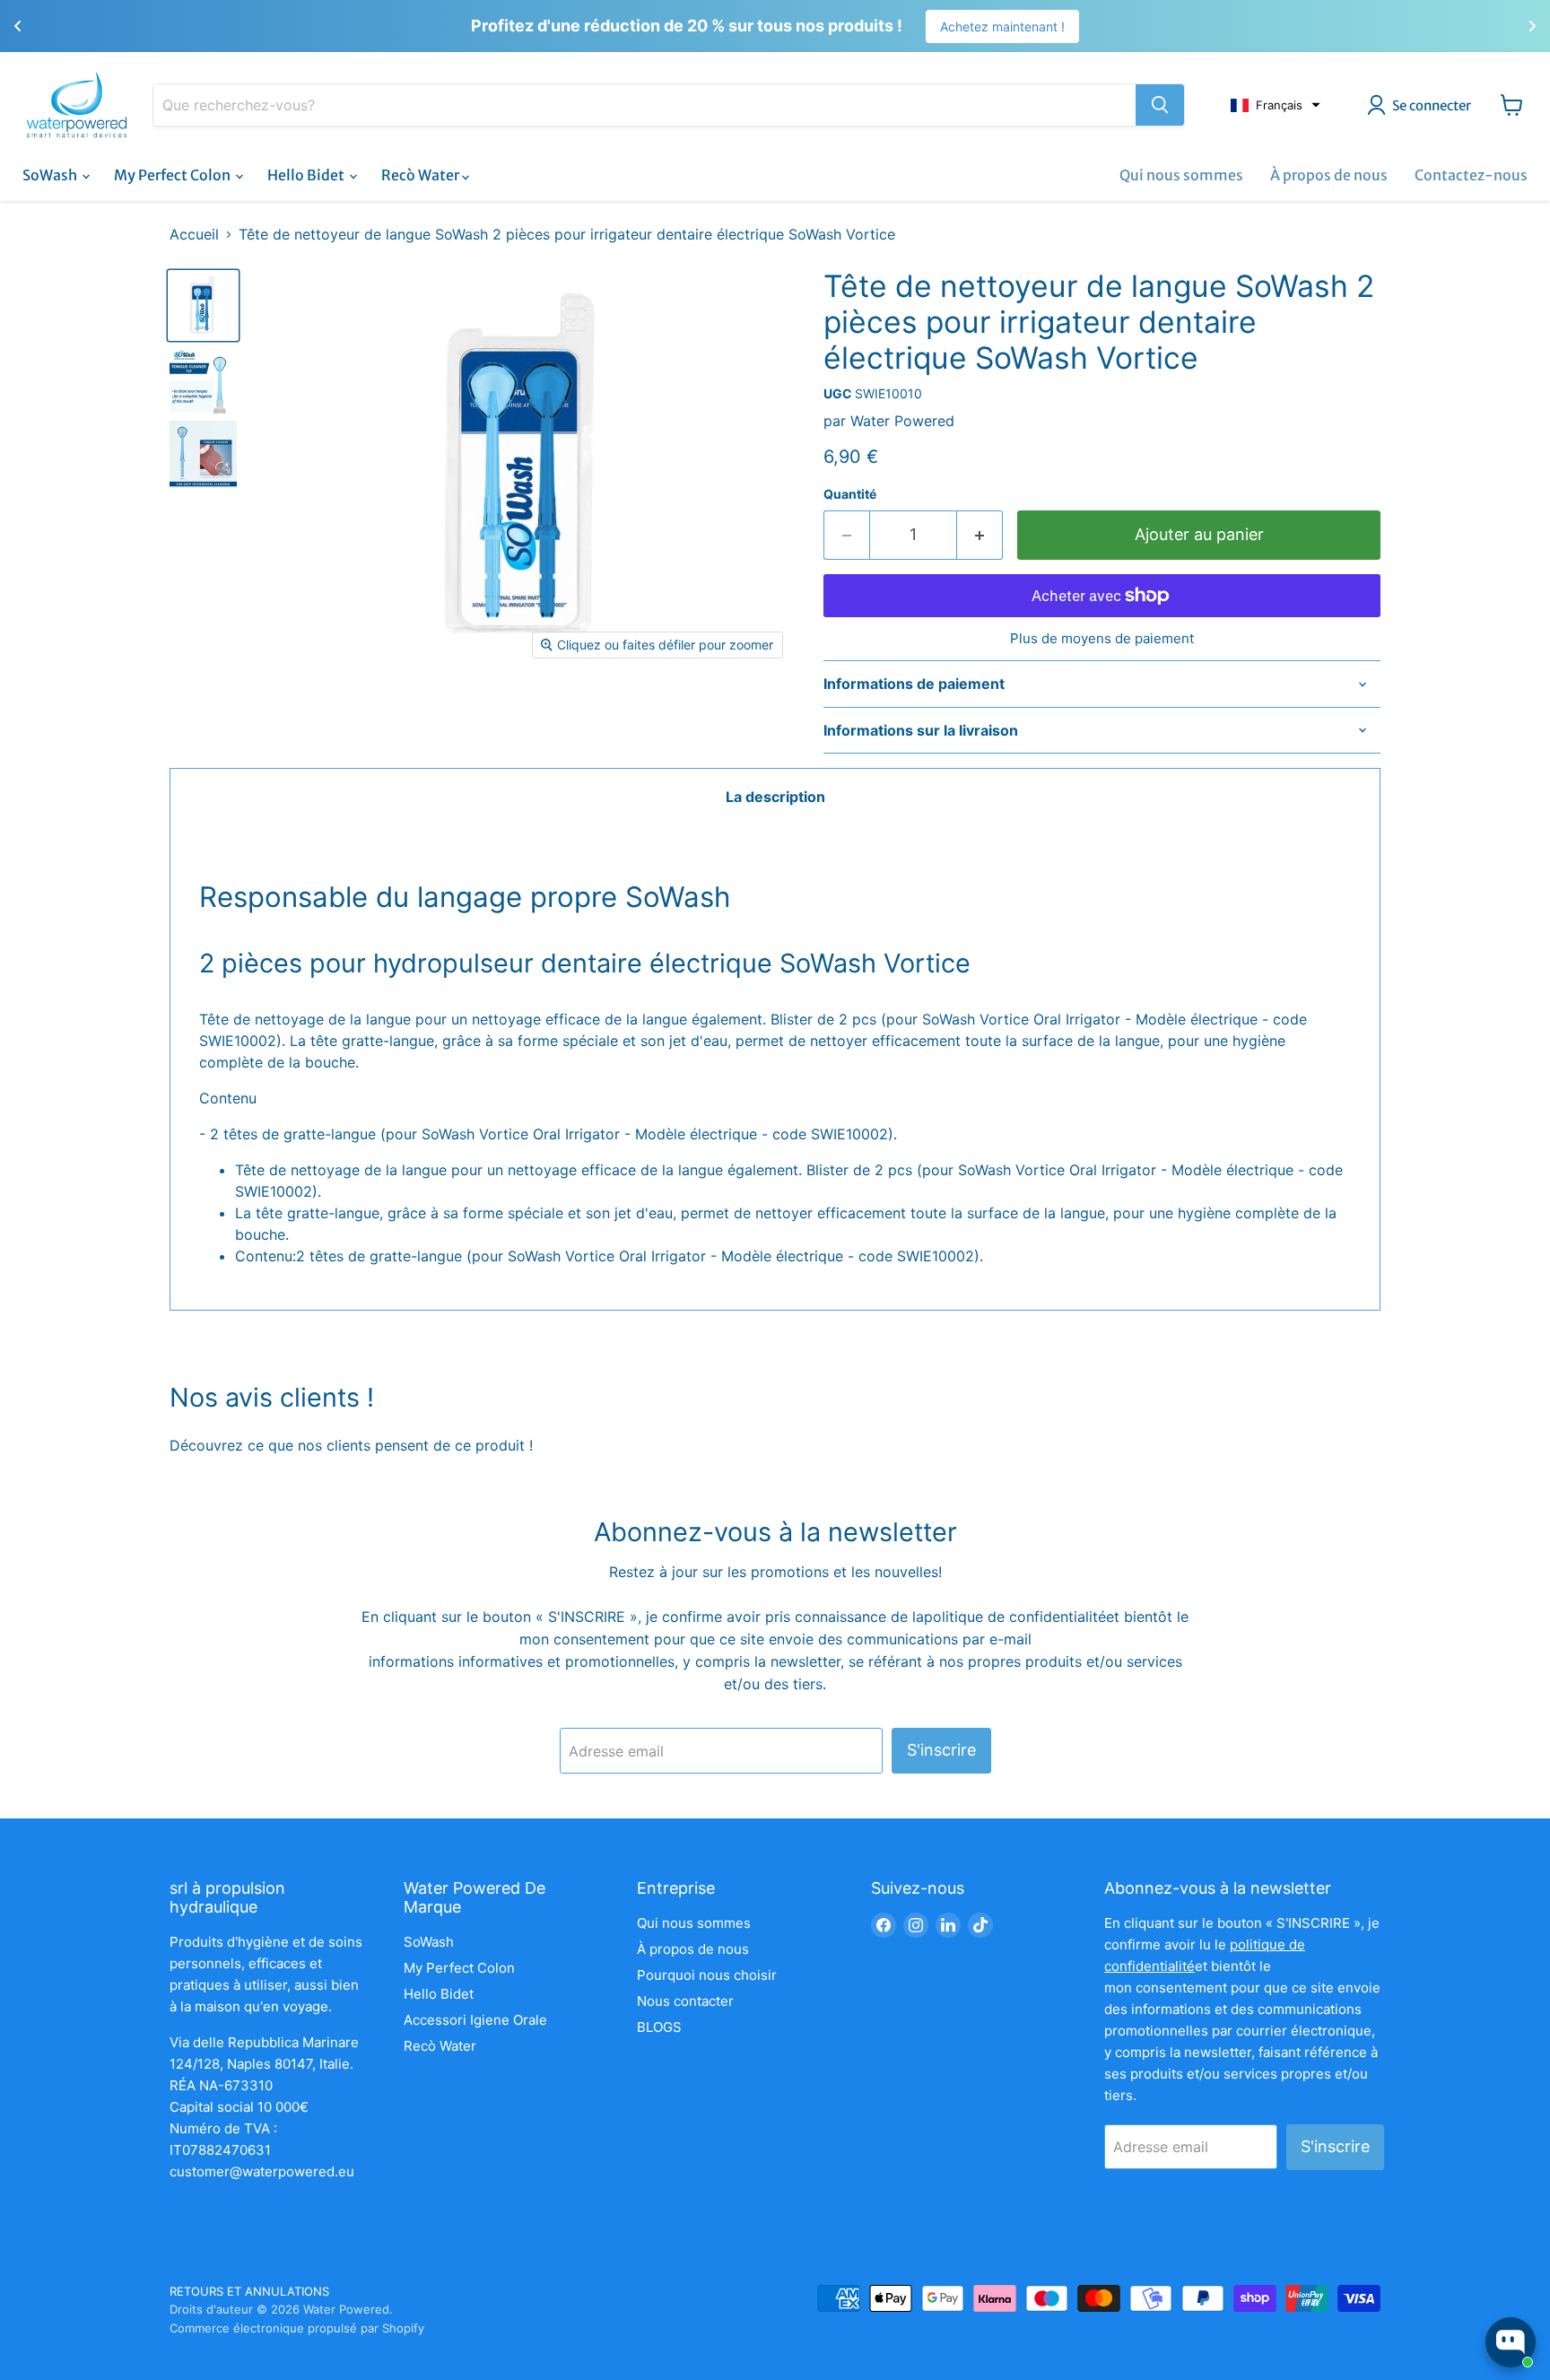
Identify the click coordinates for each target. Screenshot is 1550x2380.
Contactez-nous (1471, 175)
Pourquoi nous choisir (707, 1975)
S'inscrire (941, 1750)
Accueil (194, 234)
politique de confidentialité (1015, 1617)
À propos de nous (1329, 175)
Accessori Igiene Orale (475, 2020)
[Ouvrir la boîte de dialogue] (1511, 2342)
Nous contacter (685, 2001)
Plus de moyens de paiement (1102, 638)
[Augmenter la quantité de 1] (980, 535)
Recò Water (422, 175)
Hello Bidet (307, 175)
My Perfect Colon (174, 175)
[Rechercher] (1160, 105)
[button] (1276, 105)
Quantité (850, 494)
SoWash (51, 175)
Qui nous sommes (1181, 175)
